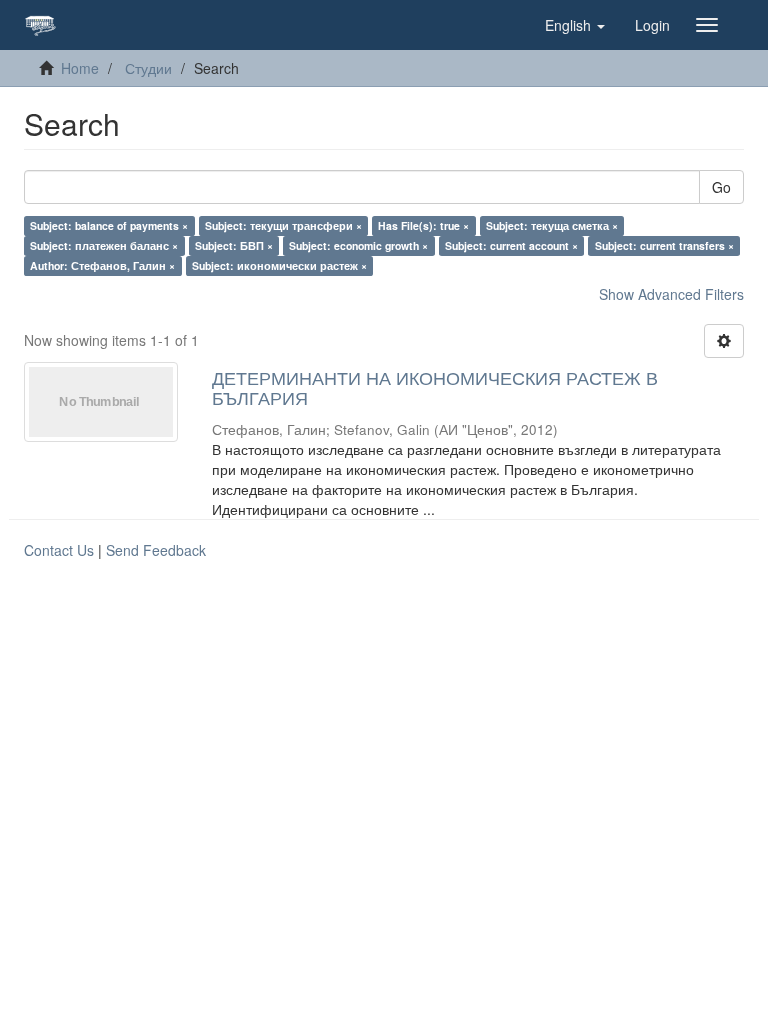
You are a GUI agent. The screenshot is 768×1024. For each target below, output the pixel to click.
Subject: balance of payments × (109, 225)
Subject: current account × (511, 245)
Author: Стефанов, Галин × (102, 265)
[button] (575, 25)
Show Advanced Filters (671, 294)
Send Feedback (156, 550)
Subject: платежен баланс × (104, 245)
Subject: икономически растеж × (279, 265)
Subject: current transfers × (664, 245)
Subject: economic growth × (358, 245)
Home (80, 68)
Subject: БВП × (234, 245)
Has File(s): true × (423, 225)
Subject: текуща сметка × (552, 225)
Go (721, 187)
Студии (148, 68)
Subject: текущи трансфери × (283, 225)
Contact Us (59, 550)
